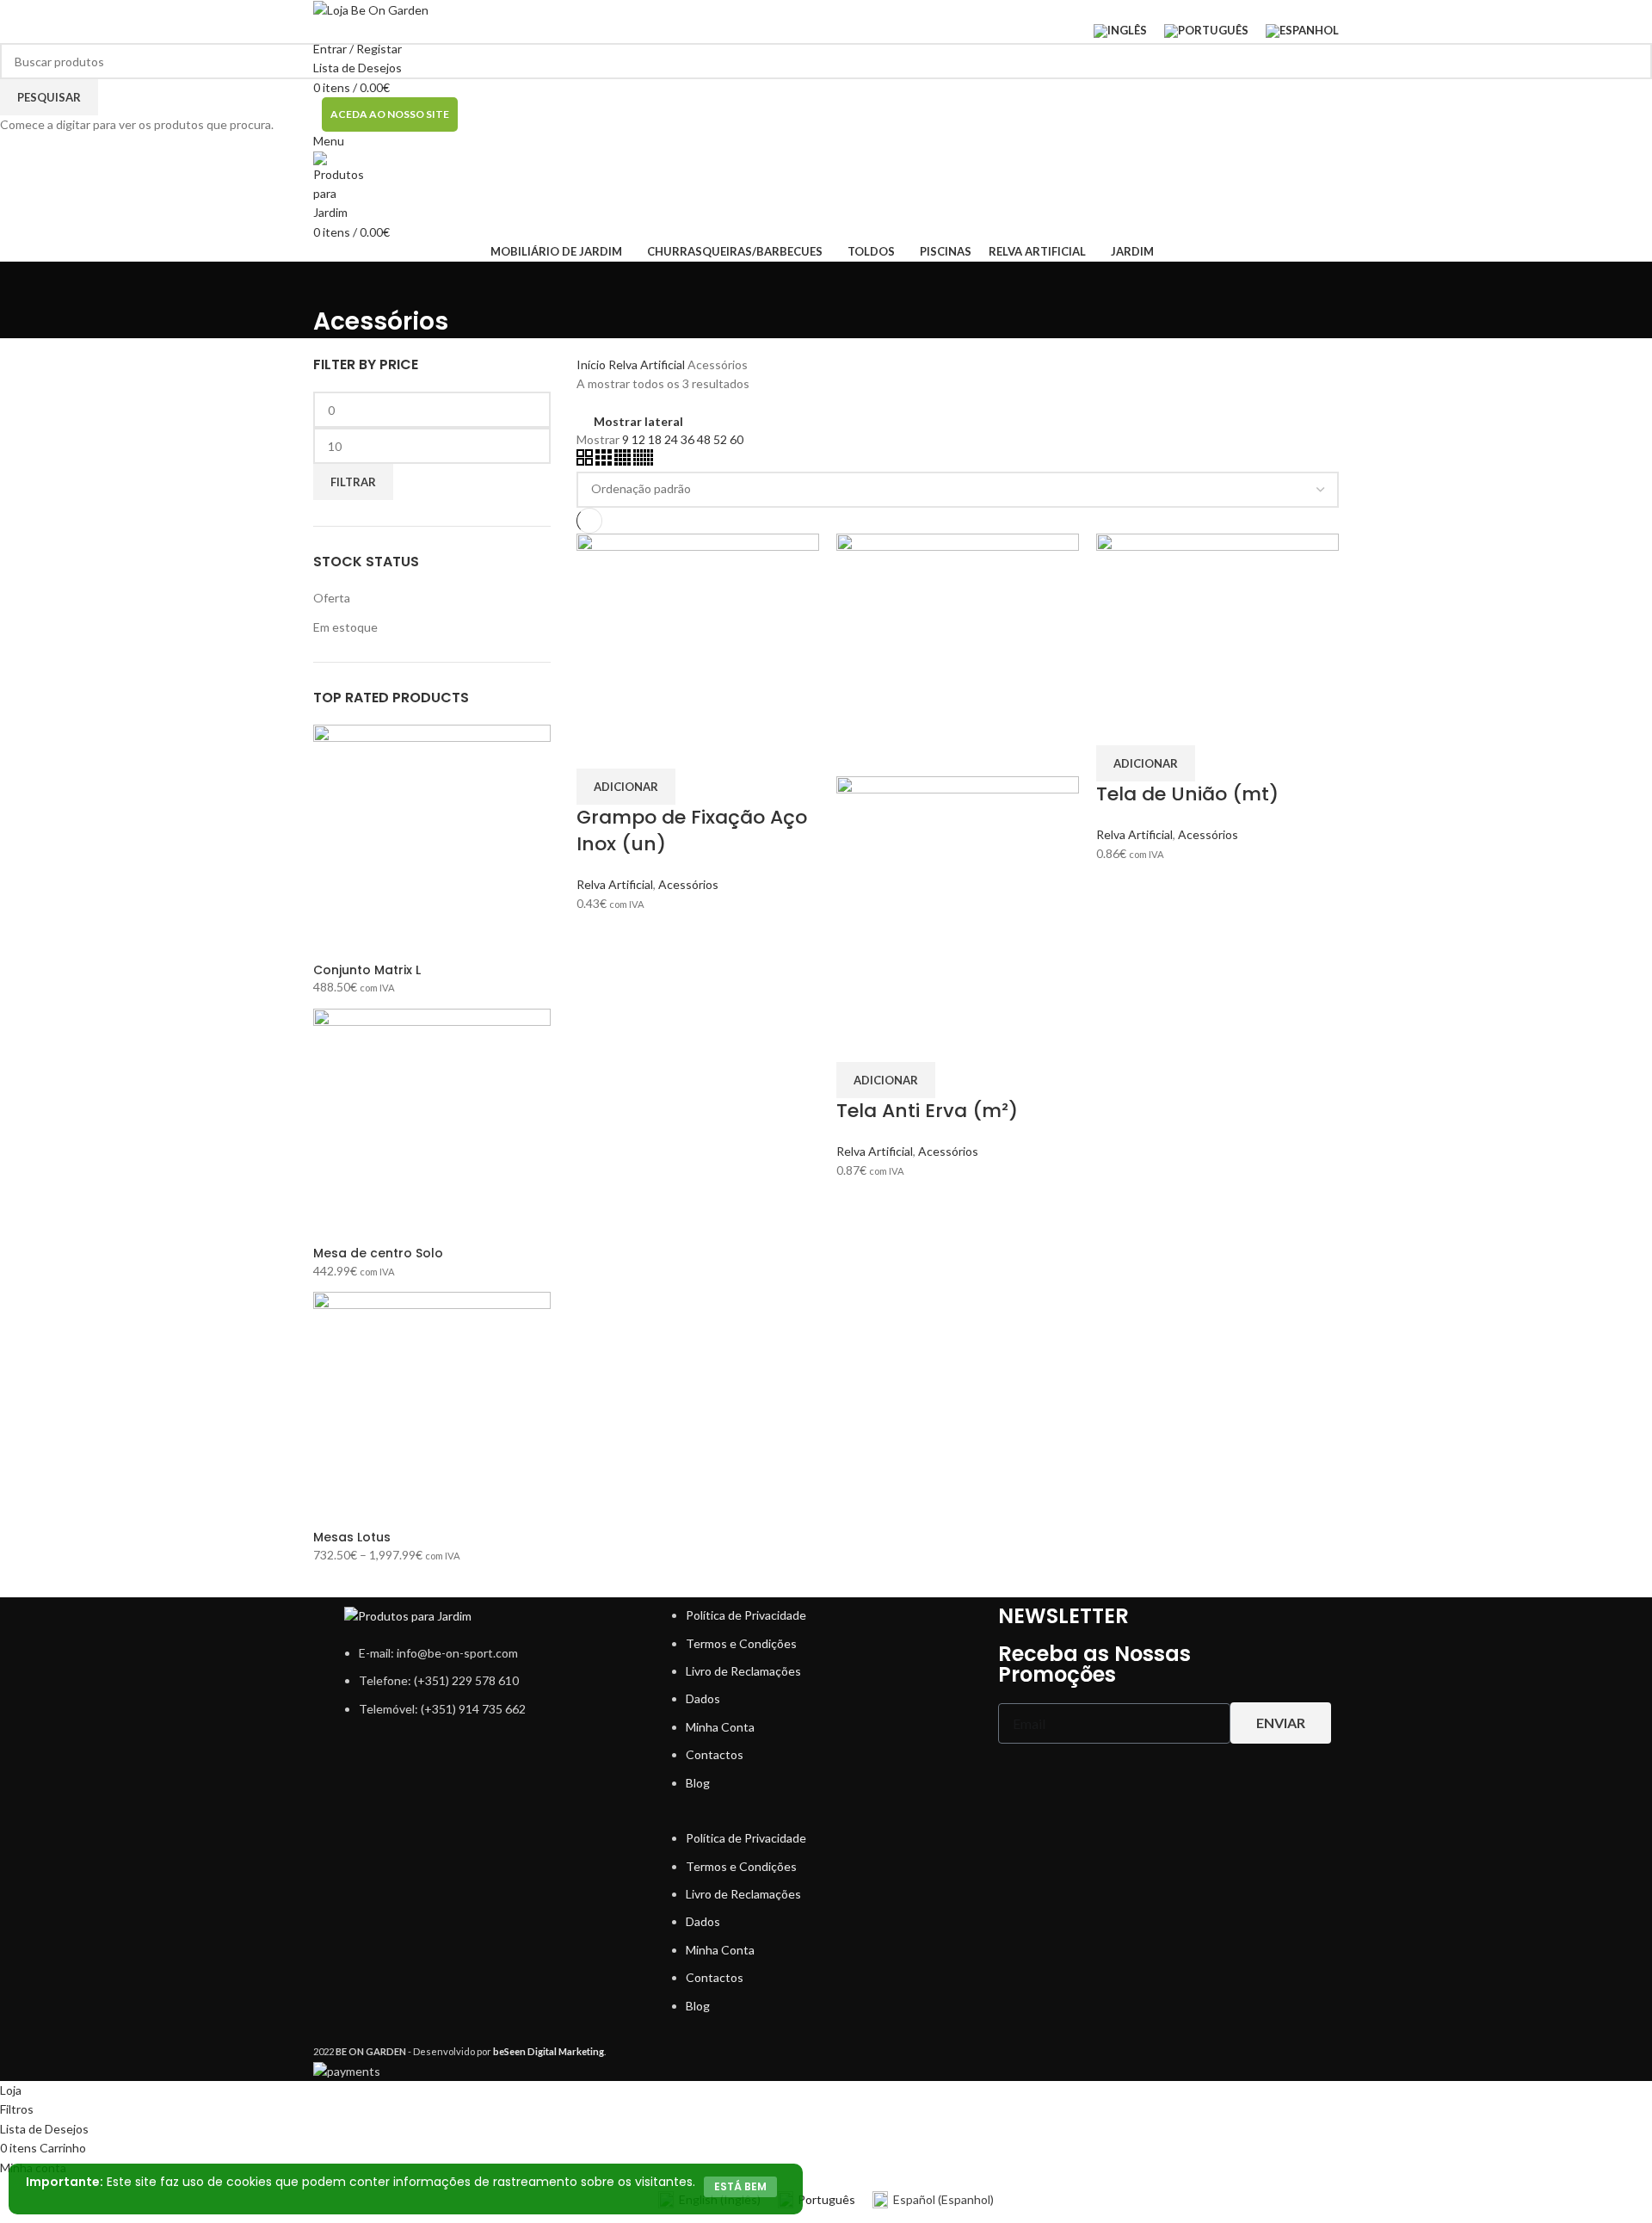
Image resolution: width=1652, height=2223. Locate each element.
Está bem (740, 2186)
